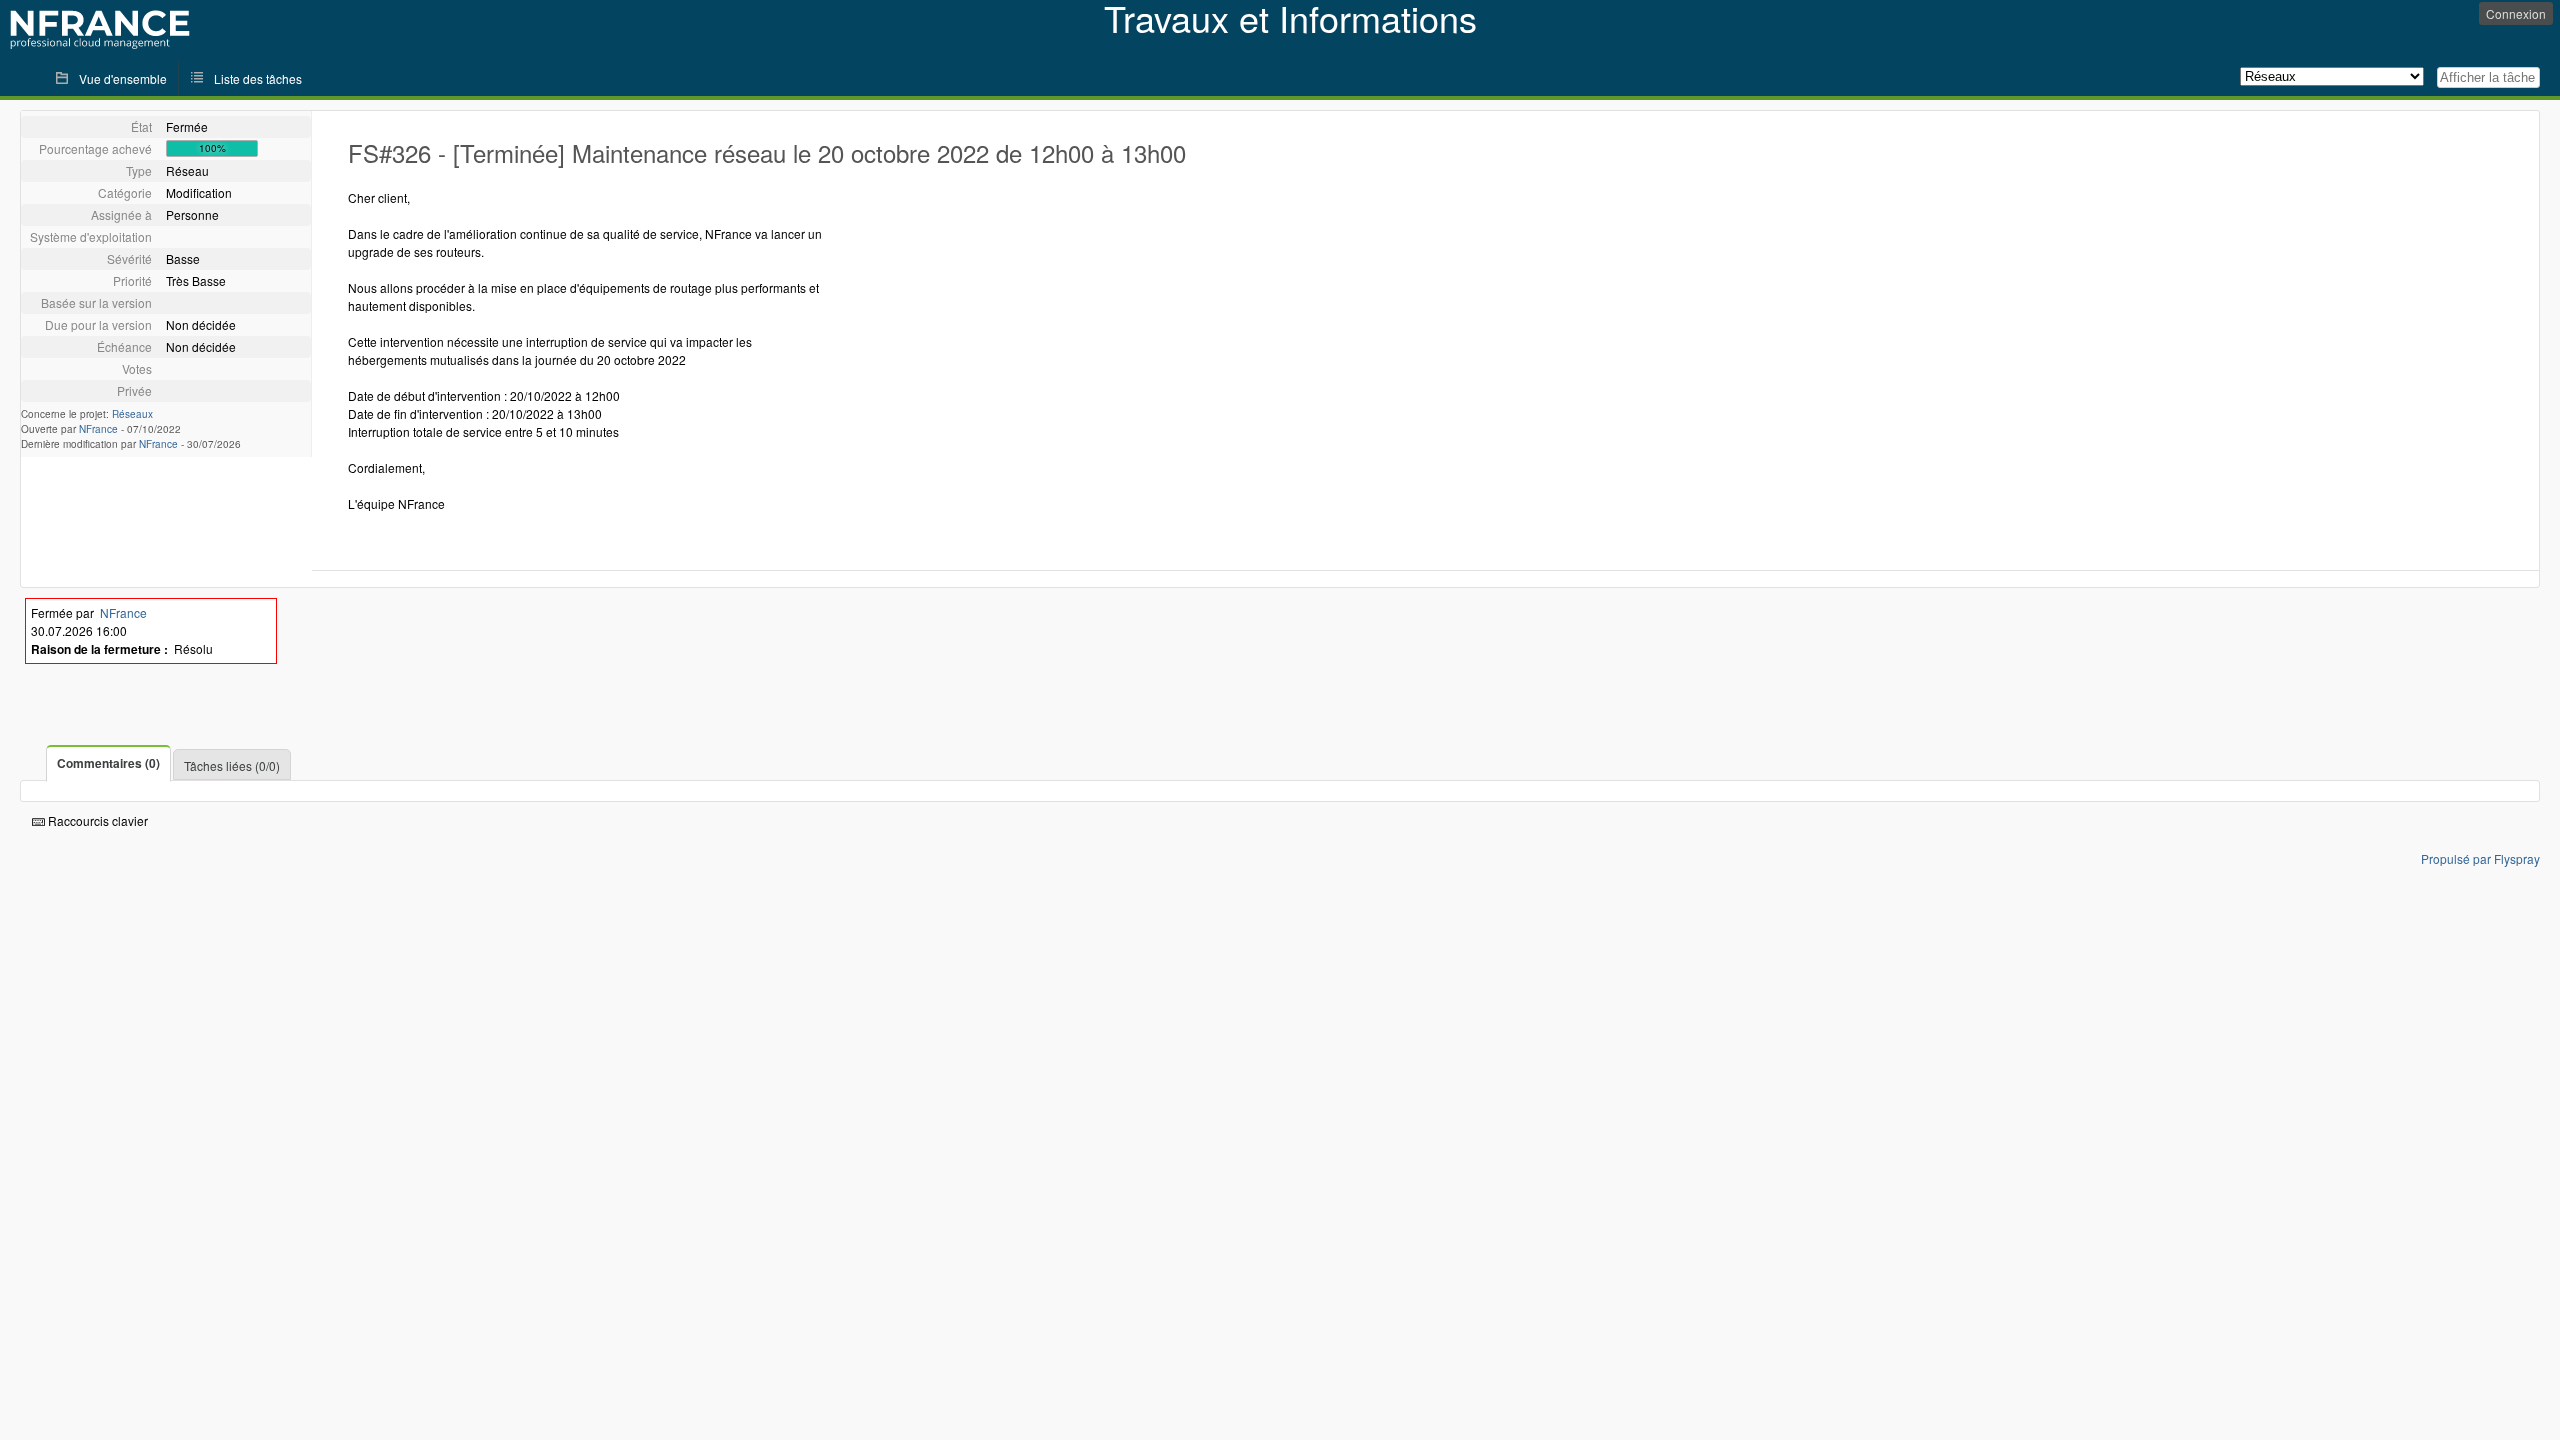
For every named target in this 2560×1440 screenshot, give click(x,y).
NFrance (98, 429)
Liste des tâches (258, 78)
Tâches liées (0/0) (232, 765)
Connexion (2516, 13)
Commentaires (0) (108, 763)
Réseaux (132, 414)
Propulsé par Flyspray (2480, 858)
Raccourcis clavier (96, 820)
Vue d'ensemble (123, 78)
